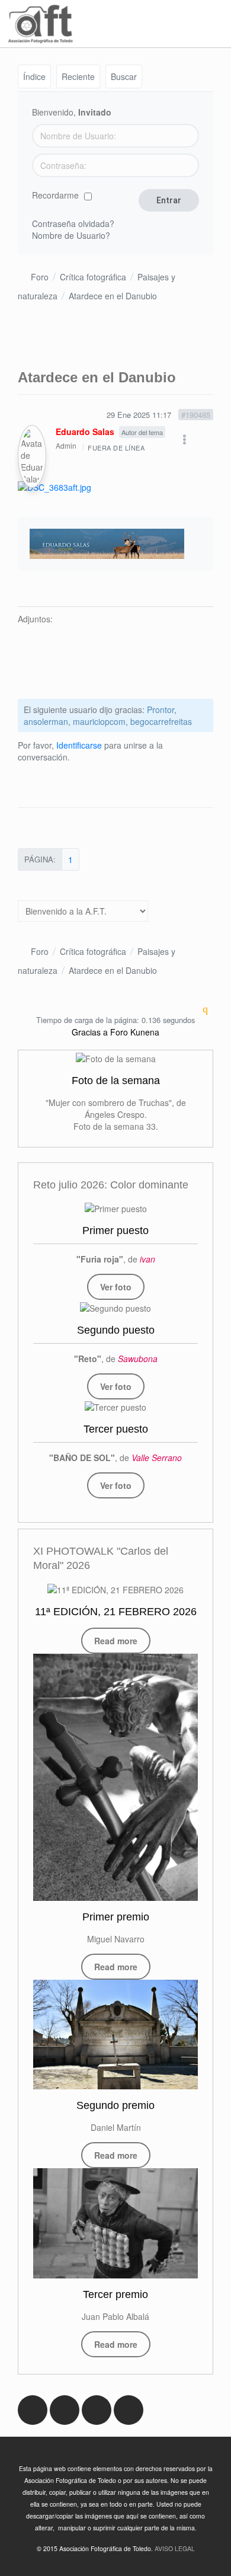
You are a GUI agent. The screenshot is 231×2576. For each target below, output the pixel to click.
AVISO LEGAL (175, 2548)
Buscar (124, 76)
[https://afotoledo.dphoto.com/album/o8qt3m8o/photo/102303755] (115, 1307)
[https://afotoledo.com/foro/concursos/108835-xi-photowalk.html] (115, 1589)
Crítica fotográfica (93, 277)
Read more (116, 1641)
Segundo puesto (116, 1330)
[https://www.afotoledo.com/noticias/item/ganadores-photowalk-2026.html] (115, 1777)
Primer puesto (115, 1231)
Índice (34, 76)
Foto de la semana (116, 1081)
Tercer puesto (116, 1429)
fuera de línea (116, 448)
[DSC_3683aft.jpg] (54, 485)
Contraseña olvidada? (73, 223)
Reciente (78, 76)
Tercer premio (115, 2294)
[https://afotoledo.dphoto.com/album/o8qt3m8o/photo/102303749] (116, 1208)
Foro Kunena (135, 1032)
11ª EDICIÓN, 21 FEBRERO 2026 (116, 1612)
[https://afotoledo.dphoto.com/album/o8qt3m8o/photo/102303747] (115, 1407)
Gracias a (90, 1032)
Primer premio (116, 1917)
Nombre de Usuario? (71, 235)
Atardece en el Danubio (113, 296)
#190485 (196, 415)
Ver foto (116, 1287)
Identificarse (79, 745)
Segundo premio (115, 2105)
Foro (40, 277)
